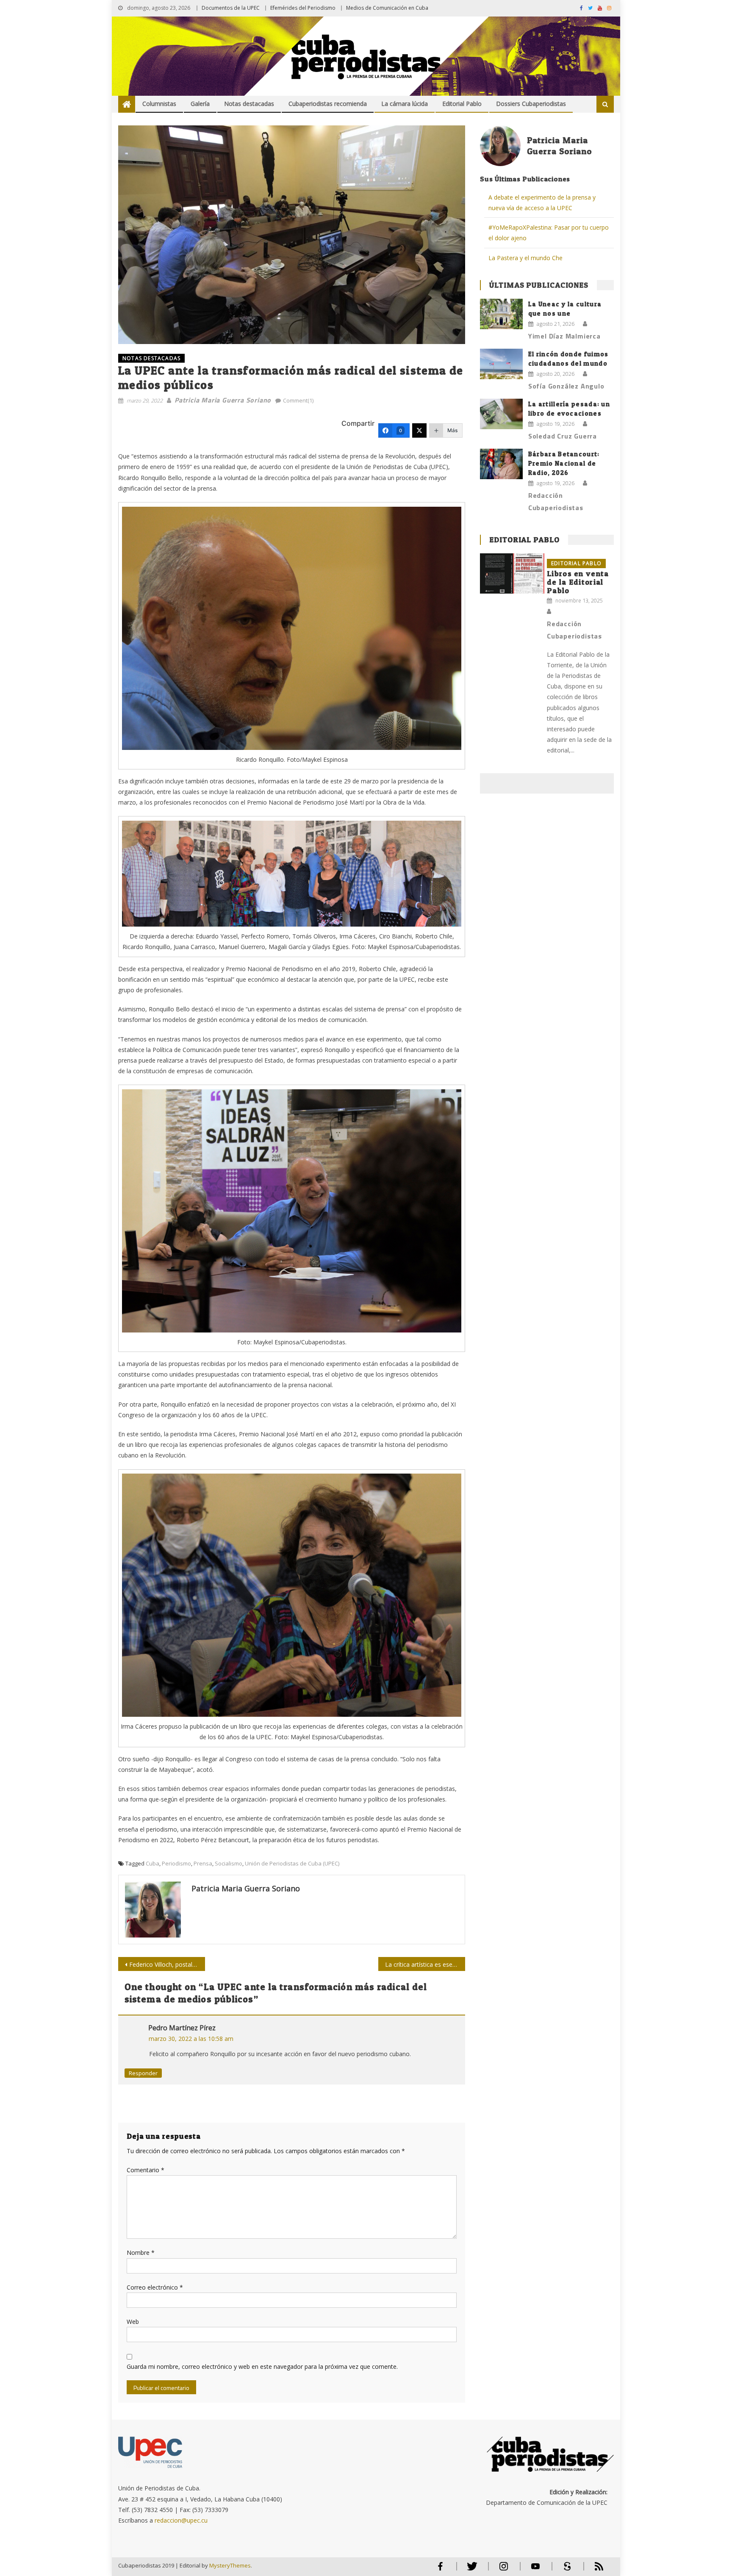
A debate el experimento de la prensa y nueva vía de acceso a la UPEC (542, 203)
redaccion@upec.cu (181, 2520)
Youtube (535, 2570)
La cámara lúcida (405, 104)
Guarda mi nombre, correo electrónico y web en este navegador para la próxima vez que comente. (262, 2366)
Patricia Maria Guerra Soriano (223, 400)
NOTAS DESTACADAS (151, 358)
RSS (593, 2570)
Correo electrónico (155, 2287)
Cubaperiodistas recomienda (328, 104)
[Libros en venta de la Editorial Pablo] (512, 573)
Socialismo (229, 1863)
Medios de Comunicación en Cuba (387, 8)
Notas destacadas (249, 104)
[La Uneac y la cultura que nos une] (501, 314)
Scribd (565, 2570)
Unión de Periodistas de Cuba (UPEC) (292, 1863)
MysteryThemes (230, 2565)
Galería (200, 104)
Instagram (504, 2570)
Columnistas (159, 104)
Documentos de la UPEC (231, 8)
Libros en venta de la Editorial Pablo (578, 582)
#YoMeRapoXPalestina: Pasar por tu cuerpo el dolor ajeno (549, 233)
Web (133, 2322)
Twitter (470, 2570)
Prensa (203, 1863)
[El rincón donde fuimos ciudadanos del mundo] (501, 364)
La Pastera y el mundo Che (525, 258)
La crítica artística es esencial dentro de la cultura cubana (425, 1964)
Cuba (152, 1863)
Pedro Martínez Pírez (182, 2028)
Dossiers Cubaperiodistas (531, 104)
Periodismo (176, 1863)
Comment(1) (298, 400)
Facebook (440, 2570)
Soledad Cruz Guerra (563, 436)
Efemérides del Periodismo (303, 8)
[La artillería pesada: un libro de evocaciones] (501, 414)
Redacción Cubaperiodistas (556, 501)
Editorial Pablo (462, 104)
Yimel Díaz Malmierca (564, 336)
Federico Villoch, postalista (166, 1964)
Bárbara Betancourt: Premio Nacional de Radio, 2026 (564, 463)
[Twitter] (419, 430)
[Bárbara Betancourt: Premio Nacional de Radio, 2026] (501, 464)
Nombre (141, 2253)
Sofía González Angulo (566, 386)
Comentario (146, 2170)
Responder (143, 2073)
